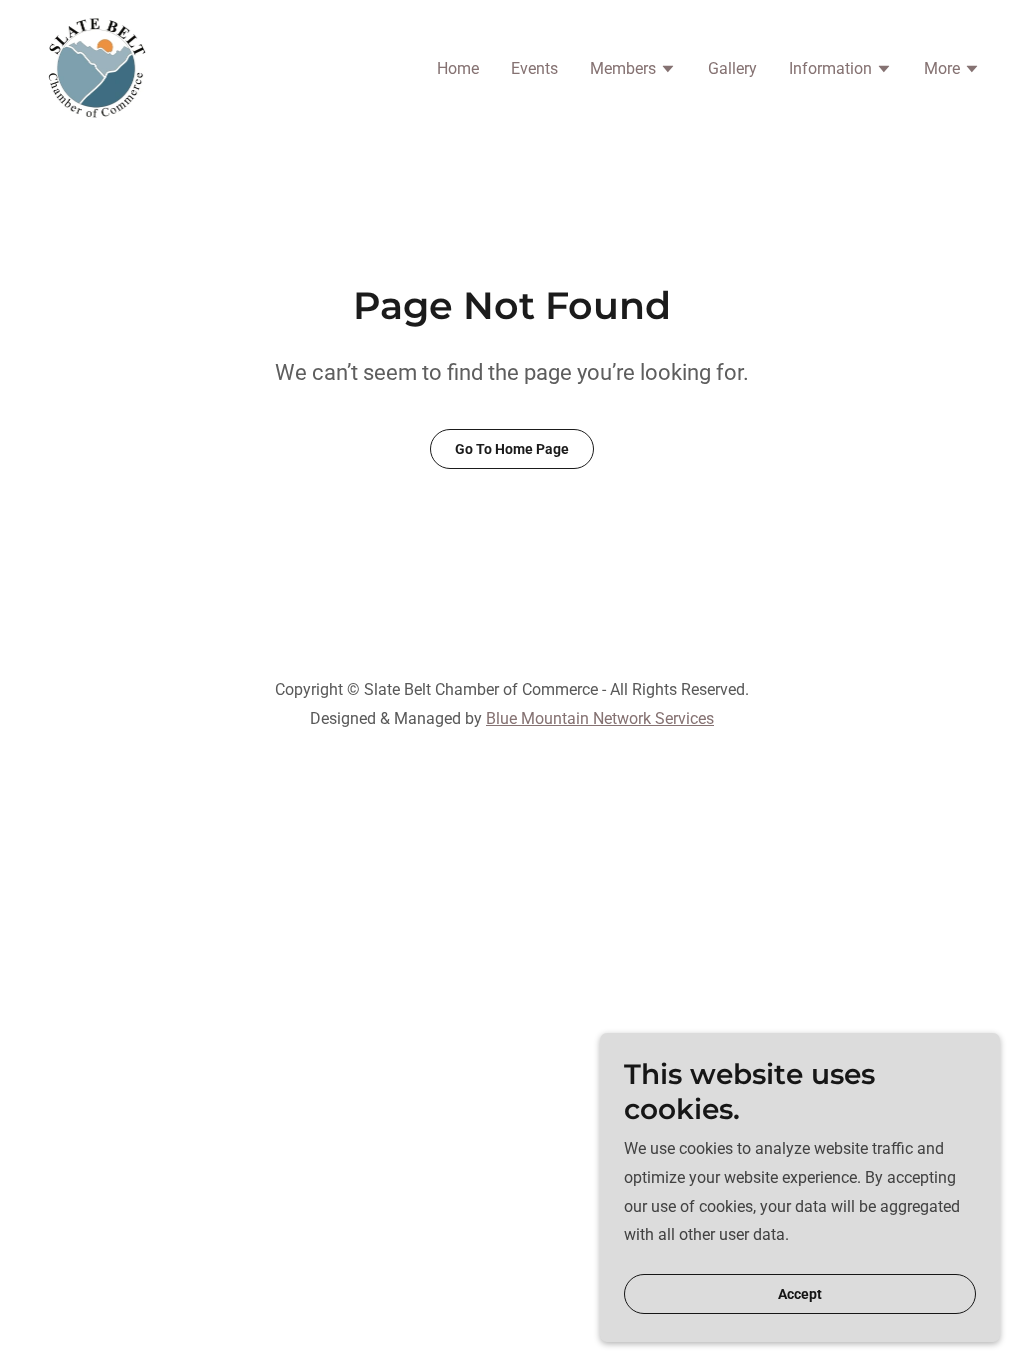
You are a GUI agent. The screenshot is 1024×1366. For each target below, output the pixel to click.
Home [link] (458, 68)
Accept (800, 1294)
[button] (633, 71)
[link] (96, 66)
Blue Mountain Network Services (600, 718)
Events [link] (534, 68)
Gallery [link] (732, 68)
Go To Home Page (512, 449)
